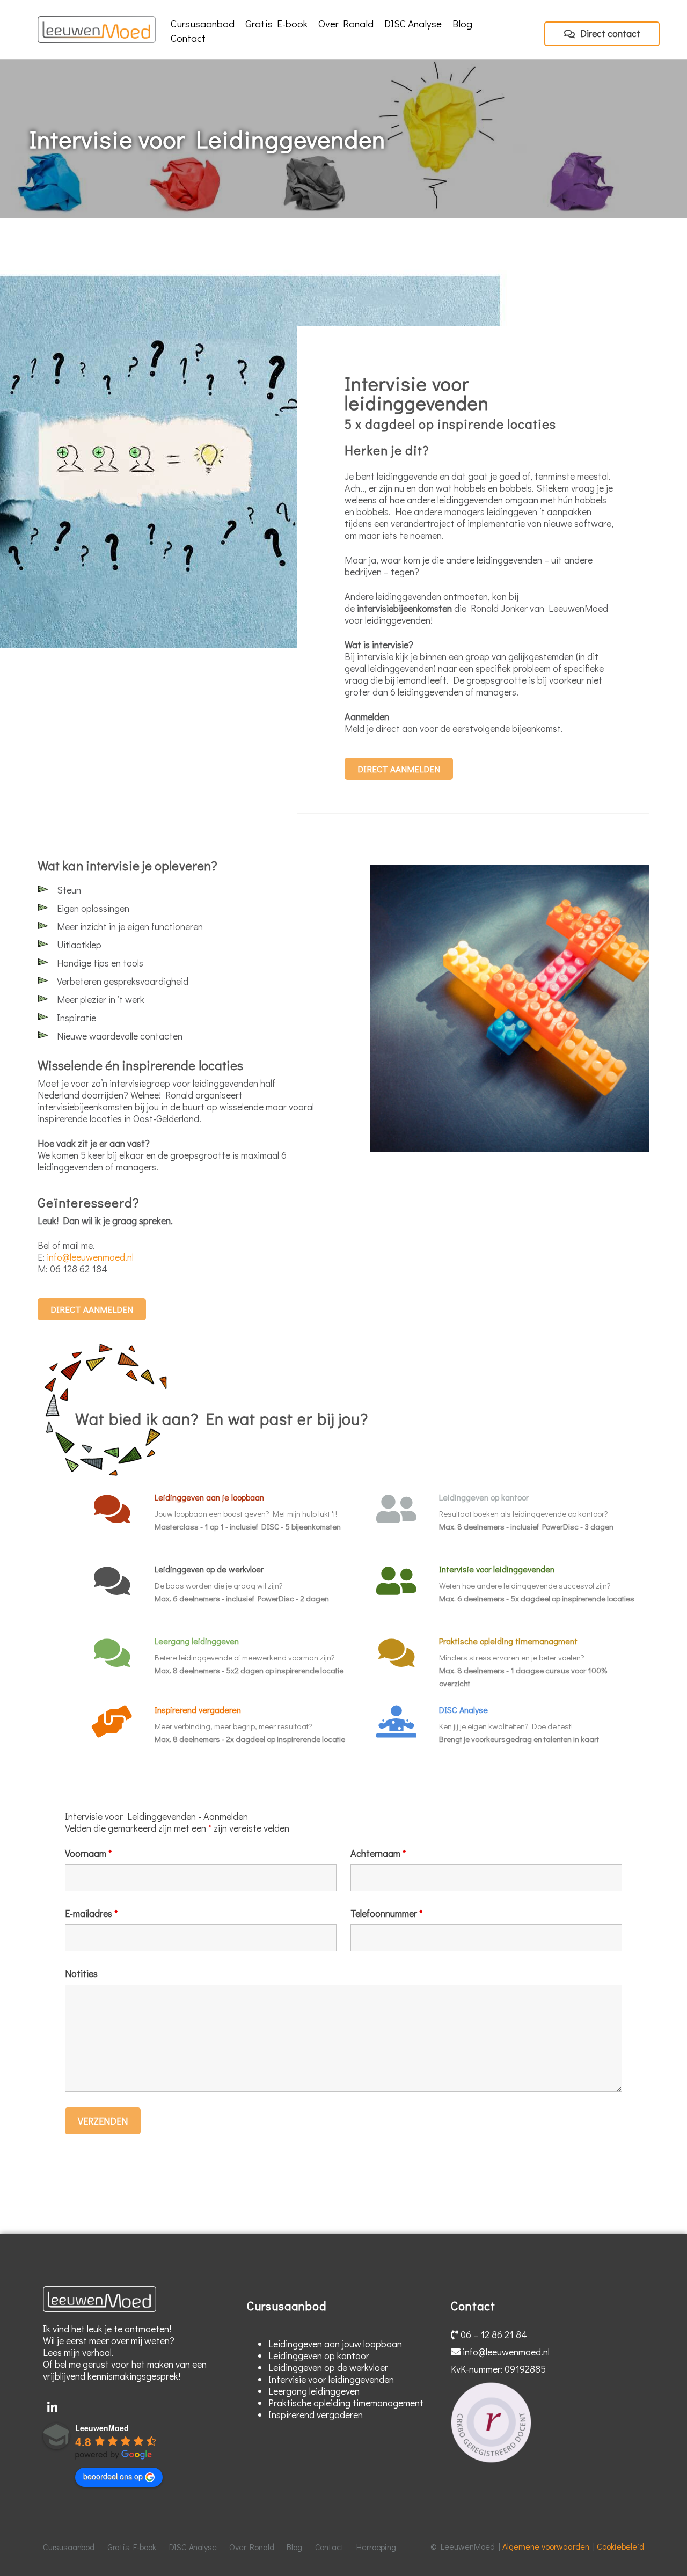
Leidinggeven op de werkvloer (209, 1569)
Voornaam (88, 1853)
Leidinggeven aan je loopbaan (209, 1497)
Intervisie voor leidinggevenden (497, 1569)
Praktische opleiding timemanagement (346, 2403)
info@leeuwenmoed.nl (90, 1257)
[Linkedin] (52, 2408)
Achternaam (378, 1853)
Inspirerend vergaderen (198, 1710)
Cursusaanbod (203, 23)
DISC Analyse (413, 23)
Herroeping (376, 2547)
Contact (188, 38)
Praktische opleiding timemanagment (508, 1641)
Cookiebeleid (620, 2546)
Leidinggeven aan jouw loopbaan (335, 2344)
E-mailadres (91, 1913)
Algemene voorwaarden (546, 2546)
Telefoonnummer (386, 1913)
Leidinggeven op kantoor (484, 1497)
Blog (462, 23)
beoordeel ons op (113, 2476)
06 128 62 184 (79, 1269)
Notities (81, 1973)
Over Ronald (346, 23)
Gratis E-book (276, 23)
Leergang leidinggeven (197, 1641)
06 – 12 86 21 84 (493, 2334)
